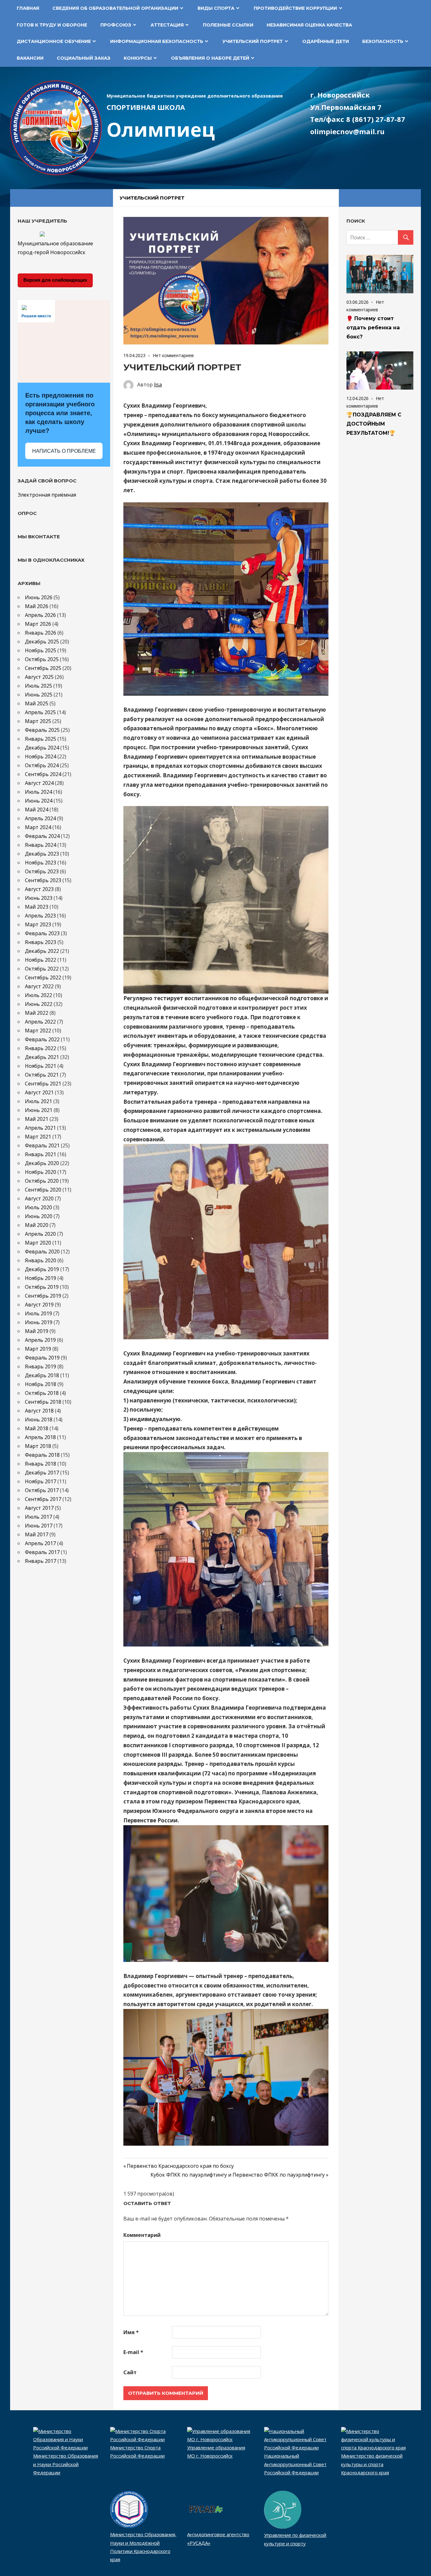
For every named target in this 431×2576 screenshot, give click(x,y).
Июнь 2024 (39, 801)
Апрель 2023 (40, 916)
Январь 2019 (41, 1366)
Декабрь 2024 (42, 748)
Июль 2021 (38, 1101)
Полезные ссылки (228, 25)
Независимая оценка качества (309, 25)
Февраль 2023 (42, 933)
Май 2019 (37, 1331)
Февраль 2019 (42, 1358)
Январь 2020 (41, 1260)
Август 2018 (39, 1411)
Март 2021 (38, 1137)
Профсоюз (116, 25)
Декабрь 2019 (42, 1269)
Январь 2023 (41, 942)
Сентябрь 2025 (43, 668)
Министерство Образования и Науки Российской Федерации (66, 2464)
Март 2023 (38, 924)
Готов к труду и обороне (52, 25)
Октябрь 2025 (42, 659)
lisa (158, 385)
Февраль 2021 (42, 1145)
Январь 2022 (41, 1048)
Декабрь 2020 (42, 1163)
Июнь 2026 (39, 597)
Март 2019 (38, 1349)
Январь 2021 (41, 1154)
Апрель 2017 (40, 1543)
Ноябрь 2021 (41, 1066)
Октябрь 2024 (42, 765)
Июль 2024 (38, 792)
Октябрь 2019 (42, 1287)
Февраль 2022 (42, 1039)
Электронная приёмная (47, 495)
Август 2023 (39, 889)
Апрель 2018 (40, 1437)
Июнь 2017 (39, 1526)
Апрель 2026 (40, 615)
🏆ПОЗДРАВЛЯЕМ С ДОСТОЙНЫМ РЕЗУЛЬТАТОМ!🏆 (374, 424)
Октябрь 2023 (42, 871)
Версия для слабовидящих (55, 280)
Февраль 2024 (42, 836)
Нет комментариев (173, 355)
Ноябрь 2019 (41, 1278)
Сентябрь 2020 (43, 1190)
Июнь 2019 (39, 1322)
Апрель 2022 (40, 1022)
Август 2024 (39, 783)
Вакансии (30, 58)
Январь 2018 (41, 1464)
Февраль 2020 (42, 1252)
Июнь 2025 (39, 695)
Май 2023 (37, 907)
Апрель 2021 (40, 1128)
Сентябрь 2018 (43, 1402)
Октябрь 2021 (42, 1075)
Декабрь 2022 (42, 951)
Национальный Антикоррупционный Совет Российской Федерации (295, 2464)
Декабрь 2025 (42, 642)
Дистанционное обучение (54, 41)
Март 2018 (38, 1446)
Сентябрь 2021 (43, 1084)
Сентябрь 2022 (43, 977)
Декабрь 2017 (42, 1473)
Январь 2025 (41, 739)
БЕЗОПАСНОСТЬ (383, 41)
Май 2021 (37, 1119)
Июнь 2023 (39, 898)
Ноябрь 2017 (41, 1481)
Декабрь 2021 (42, 1057)
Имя (131, 2332)
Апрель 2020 (40, 1234)
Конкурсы (138, 58)
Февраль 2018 (42, 1455)
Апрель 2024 (40, 818)
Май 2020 (37, 1225)
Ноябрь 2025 (41, 650)
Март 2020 (38, 1243)
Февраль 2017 (42, 1552)
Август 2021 (39, 1092)
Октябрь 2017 (42, 1490)
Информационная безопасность (157, 41)
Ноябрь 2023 (41, 863)
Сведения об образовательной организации (115, 8)
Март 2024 (38, 827)
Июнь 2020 (39, 1216)
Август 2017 (39, 1508)
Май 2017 (37, 1534)
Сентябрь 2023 (43, 880)
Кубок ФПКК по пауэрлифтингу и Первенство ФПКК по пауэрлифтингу (238, 2175)
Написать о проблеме (64, 451)
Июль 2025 (38, 686)
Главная (28, 8)
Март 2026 (38, 624)
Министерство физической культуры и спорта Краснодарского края (372, 2464)
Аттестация (167, 25)
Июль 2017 (38, 1517)
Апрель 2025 (40, 712)
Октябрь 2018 (42, 1393)
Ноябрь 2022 (41, 960)
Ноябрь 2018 (41, 1384)
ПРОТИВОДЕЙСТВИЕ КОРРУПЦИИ (295, 8)
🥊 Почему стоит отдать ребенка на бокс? (373, 328)
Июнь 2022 (39, 1004)
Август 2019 (39, 1305)
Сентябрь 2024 (43, 774)
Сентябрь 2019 (43, 1296)
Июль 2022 (38, 995)
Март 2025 (38, 721)
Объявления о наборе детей (210, 58)
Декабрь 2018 (42, 1375)
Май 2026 (37, 606)
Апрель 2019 (40, 1340)
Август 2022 (39, 986)
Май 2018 (37, 1428)
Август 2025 (39, 677)
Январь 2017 (41, 1561)
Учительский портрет (253, 41)
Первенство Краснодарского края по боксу (180, 2166)
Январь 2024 (41, 845)
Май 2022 (37, 1013)
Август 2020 (39, 1198)
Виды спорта (216, 8)
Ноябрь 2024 (41, 756)
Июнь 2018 (39, 1419)
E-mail (133, 2352)
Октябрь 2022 (42, 969)
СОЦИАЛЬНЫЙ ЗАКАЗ (84, 58)
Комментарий (142, 2235)
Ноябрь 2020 (41, 1172)
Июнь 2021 (39, 1110)
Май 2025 (37, 703)
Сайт (130, 2372)
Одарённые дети (326, 41)
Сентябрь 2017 (43, 1499)
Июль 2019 (38, 1313)
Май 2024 (37, 810)
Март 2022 (38, 1031)
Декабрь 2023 (42, 854)
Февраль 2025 (42, 730)
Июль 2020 (38, 1207)
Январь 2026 (41, 633)
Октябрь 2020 (42, 1181)
